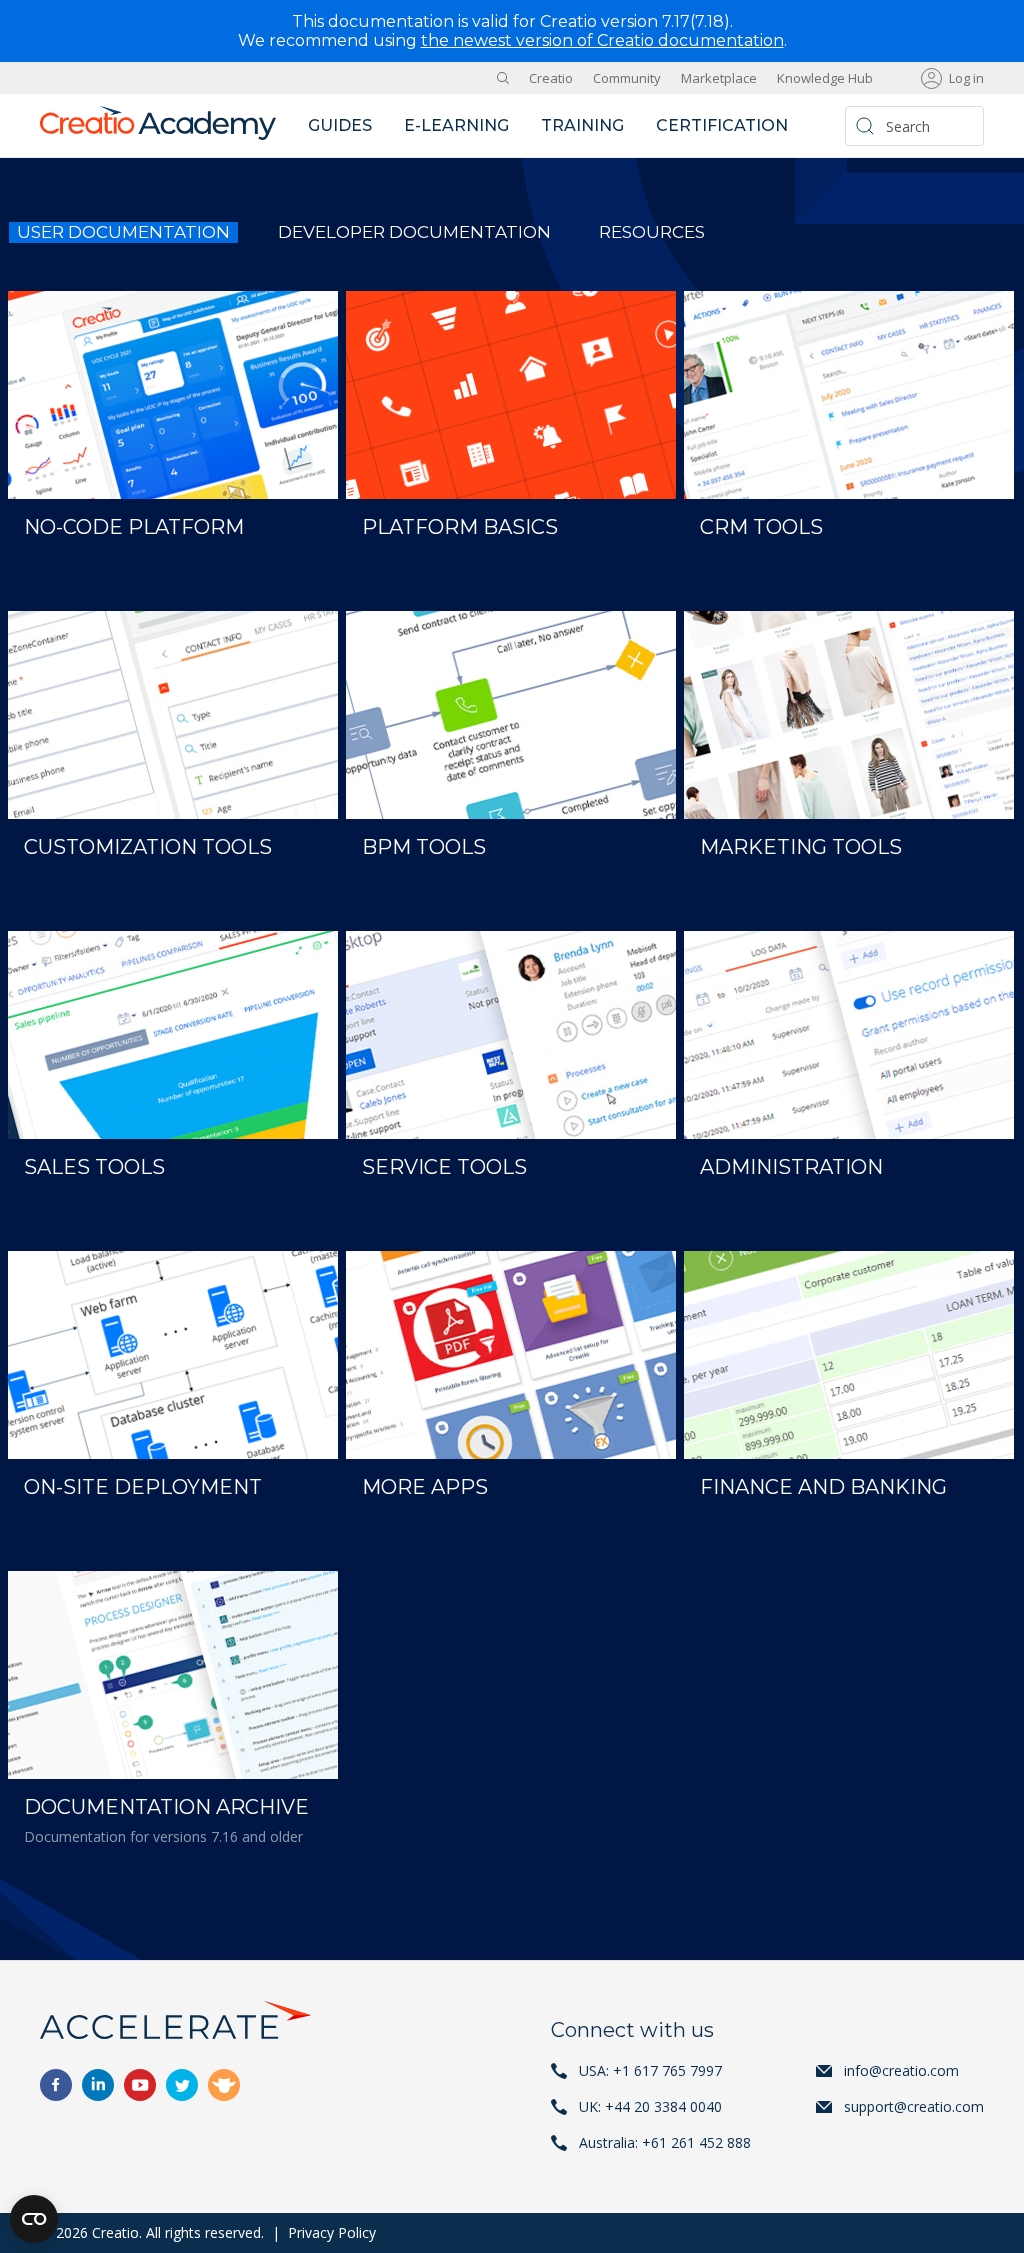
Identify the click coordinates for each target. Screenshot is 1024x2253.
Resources (652, 232)
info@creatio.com (901, 2070)
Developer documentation (414, 232)
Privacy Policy (332, 2232)
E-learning (456, 125)
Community (627, 78)
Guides (340, 125)
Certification (722, 125)
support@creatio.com (914, 2106)
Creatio (551, 78)
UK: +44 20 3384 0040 (650, 2106)
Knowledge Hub (825, 78)
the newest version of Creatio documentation (602, 40)
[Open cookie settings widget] (34, 2219)
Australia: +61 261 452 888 (665, 2142)
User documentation (123, 232)
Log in (966, 78)
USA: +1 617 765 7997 (650, 2070)
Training (582, 125)
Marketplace (719, 78)
